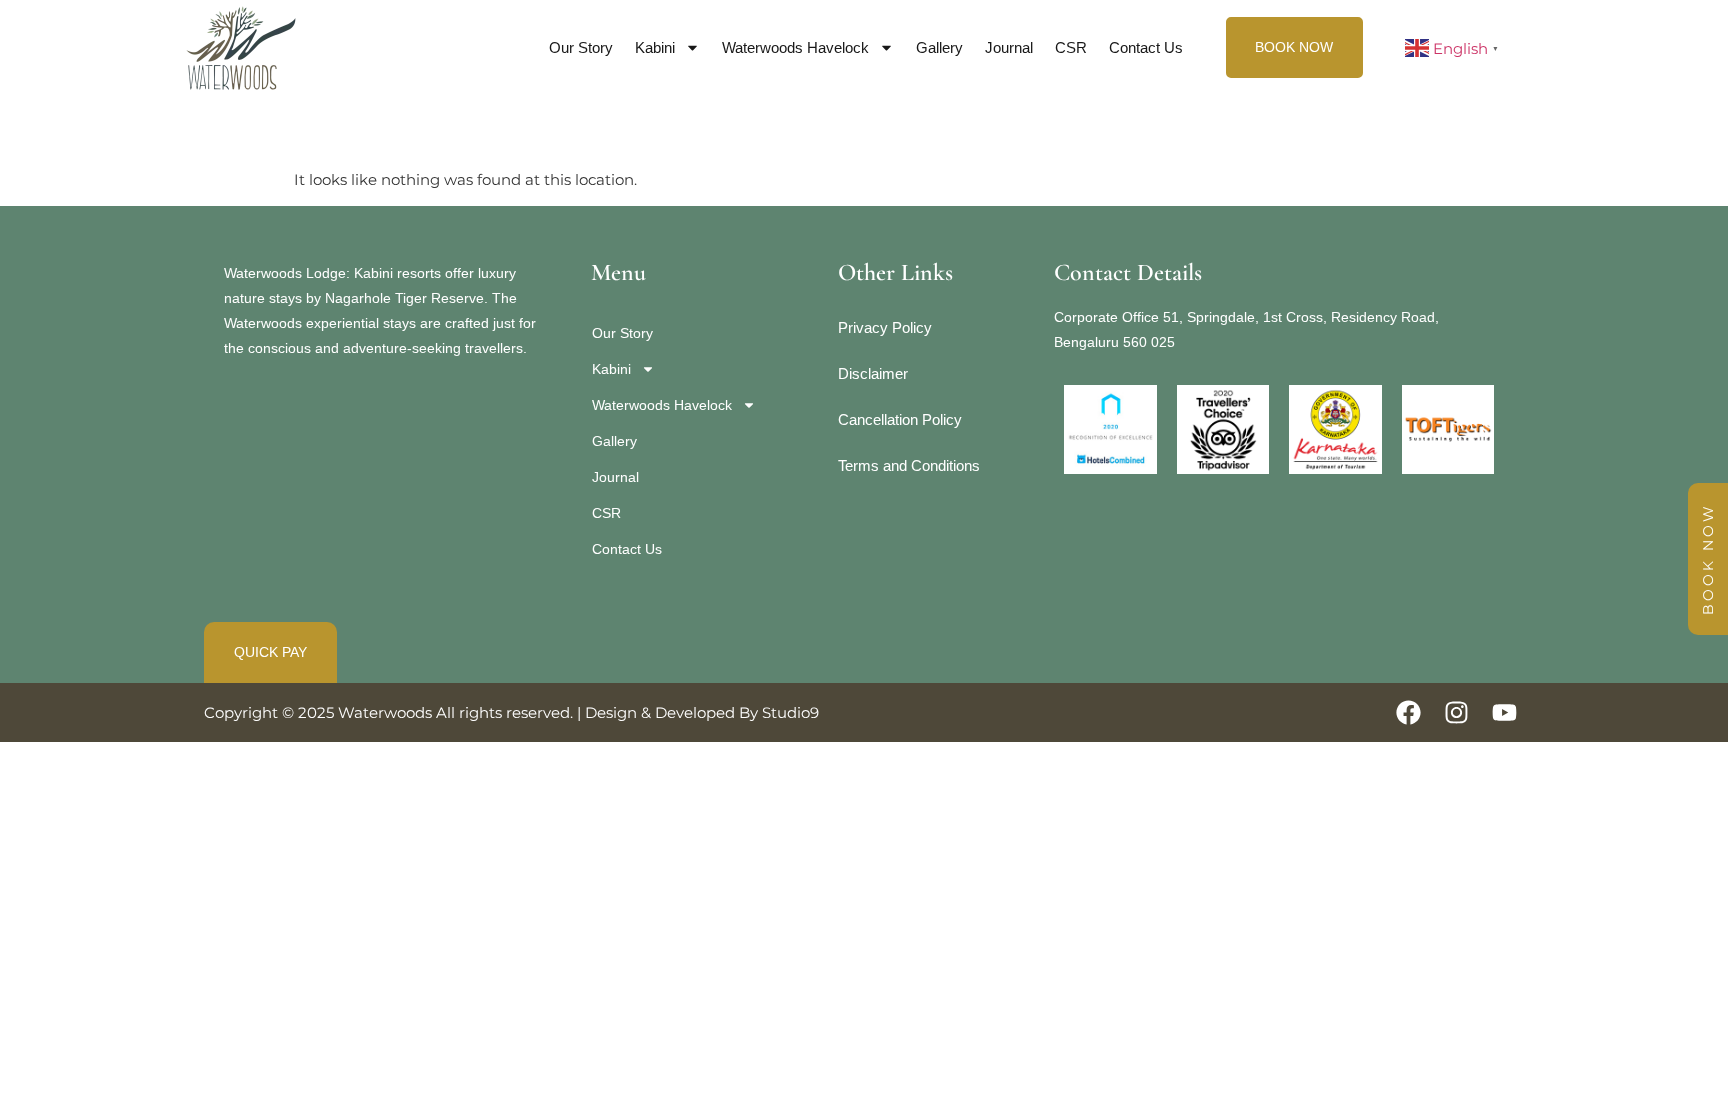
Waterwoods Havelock (795, 47)
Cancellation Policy (900, 419)
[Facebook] (1408, 712)
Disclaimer (873, 373)
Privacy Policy (885, 327)
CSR (1071, 47)
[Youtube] (1504, 712)
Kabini (655, 47)
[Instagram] (1456, 712)
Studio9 (790, 712)
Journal (1009, 47)
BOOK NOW (1708, 559)
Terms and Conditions (909, 465)
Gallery (939, 47)
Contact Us (1146, 47)
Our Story (581, 47)
